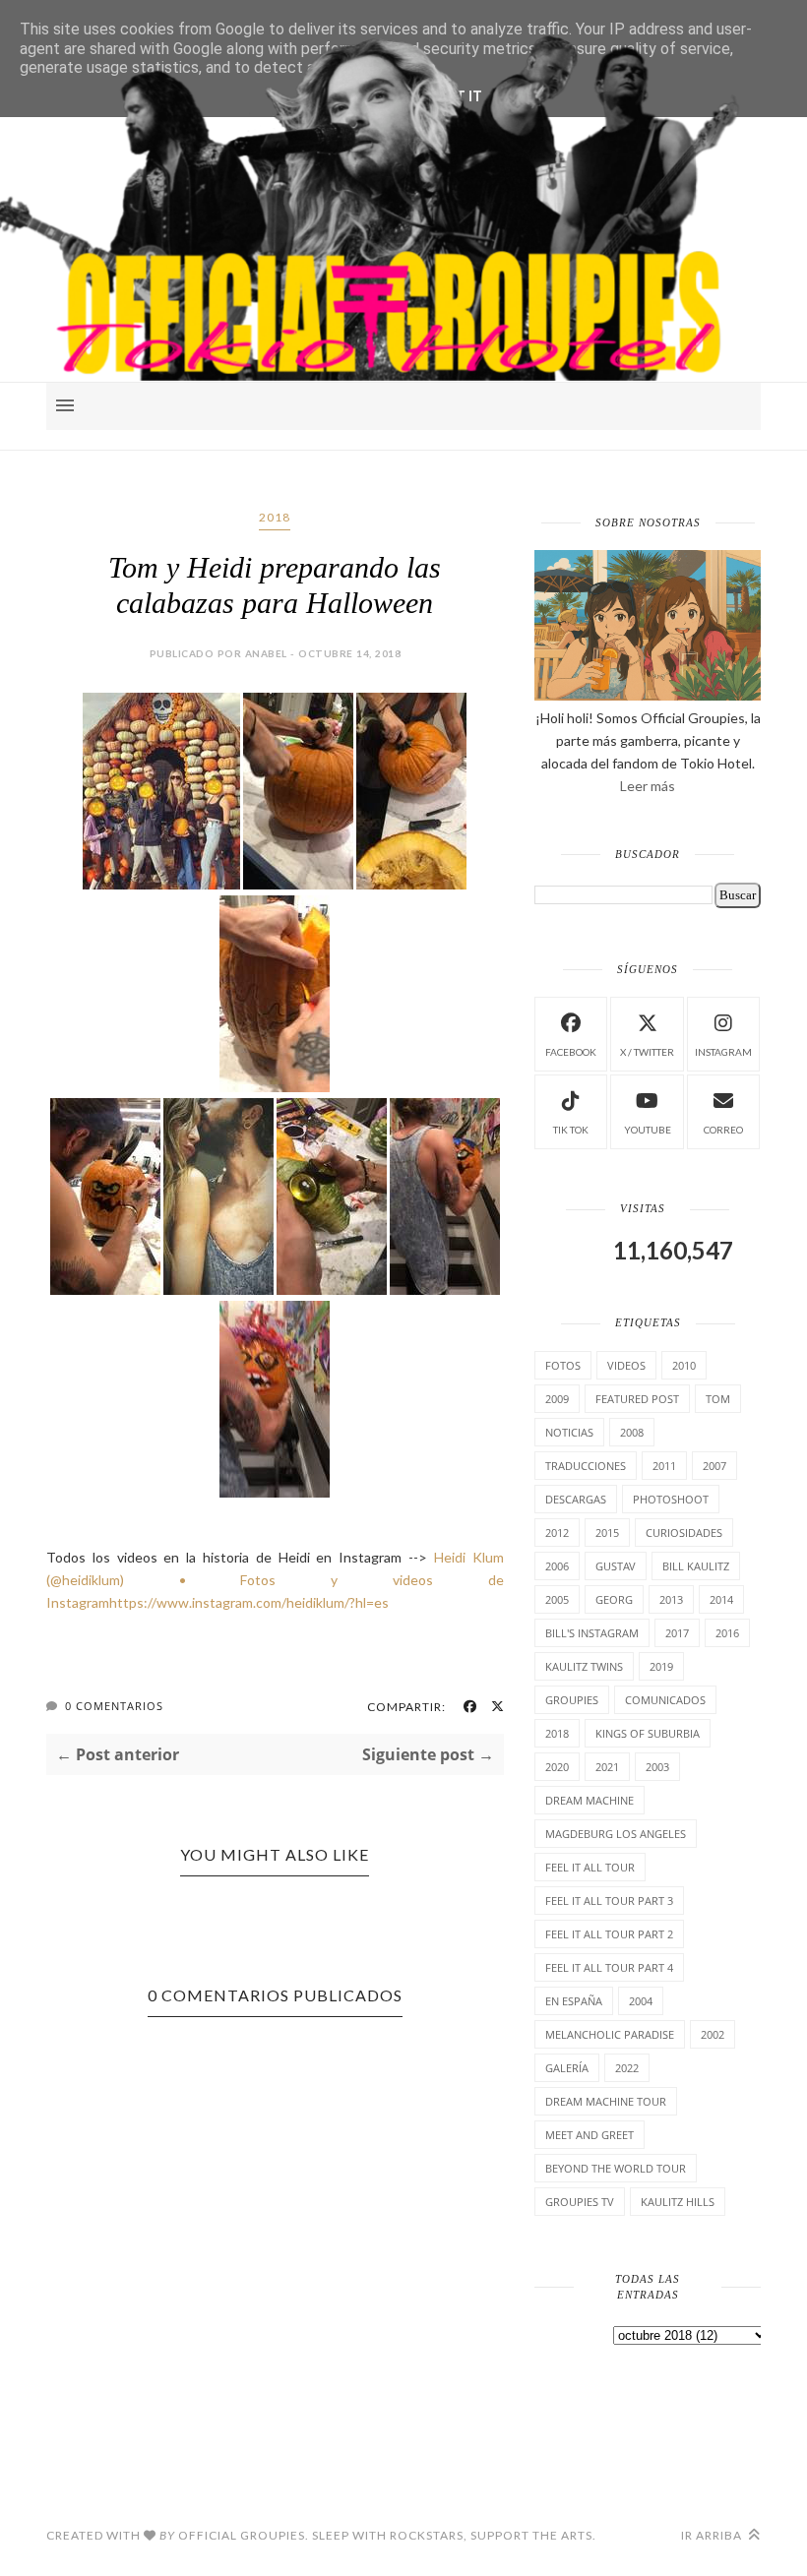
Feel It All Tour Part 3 (609, 1901)
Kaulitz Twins (584, 1666)
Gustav (616, 1566)
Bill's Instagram (592, 1633)
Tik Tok (571, 1130)
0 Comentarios (114, 1706)
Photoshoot (671, 1499)
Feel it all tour (590, 1867)
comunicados (665, 1700)
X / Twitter (647, 1052)
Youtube (648, 1130)
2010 (684, 1365)
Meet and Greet (590, 2135)
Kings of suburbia (648, 1733)
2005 (557, 1599)
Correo (723, 1130)
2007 (714, 1466)
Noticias (569, 1432)
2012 (557, 1533)
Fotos (563, 1365)
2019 (661, 1666)
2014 (721, 1599)
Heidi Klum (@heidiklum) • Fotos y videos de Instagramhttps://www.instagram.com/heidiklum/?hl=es (275, 1580)
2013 (671, 1599)
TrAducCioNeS (586, 1466)
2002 (713, 2034)
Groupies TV (580, 2202)
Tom (718, 1399)
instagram (723, 1052)
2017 (677, 1633)
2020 (557, 1767)
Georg (614, 1599)
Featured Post (637, 1399)
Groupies (572, 1700)
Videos (626, 1365)
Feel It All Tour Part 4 (609, 1967)
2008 (632, 1432)
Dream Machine (590, 1800)
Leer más (648, 786)
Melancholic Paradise (610, 2034)
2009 (557, 1399)
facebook (571, 1052)
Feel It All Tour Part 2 (609, 1934)
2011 (664, 1466)
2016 (727, 1633)
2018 (275, 517)
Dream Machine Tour (606, 2101)
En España (574, 2001)
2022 (627, 2068)
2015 (607, 1533)
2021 (607, 1767)
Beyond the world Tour (616, 2168)
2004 (641, 2001)
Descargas (576, 1499)
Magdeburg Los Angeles (616, 1834)
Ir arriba (713, 2535)
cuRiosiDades (684, 1533)
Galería (567, 2068)
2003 (657, 1767)
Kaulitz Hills (678, 2202)
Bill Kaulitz (696, 1566)
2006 (557, 1566)
